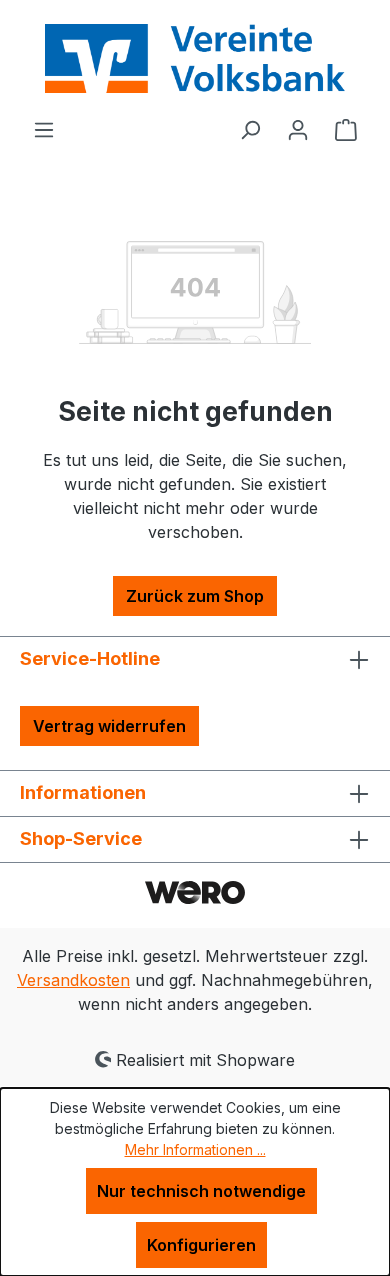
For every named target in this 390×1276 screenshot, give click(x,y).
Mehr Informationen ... (195, 1149)
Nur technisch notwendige (201, 1191)
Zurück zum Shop (195, 596)
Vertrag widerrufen (109, 726)
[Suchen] (250, 129)
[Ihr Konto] (298, 129)
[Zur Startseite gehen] (195, 58)
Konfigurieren (201, 1245)
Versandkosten (73, 980)
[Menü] (44, 129)
